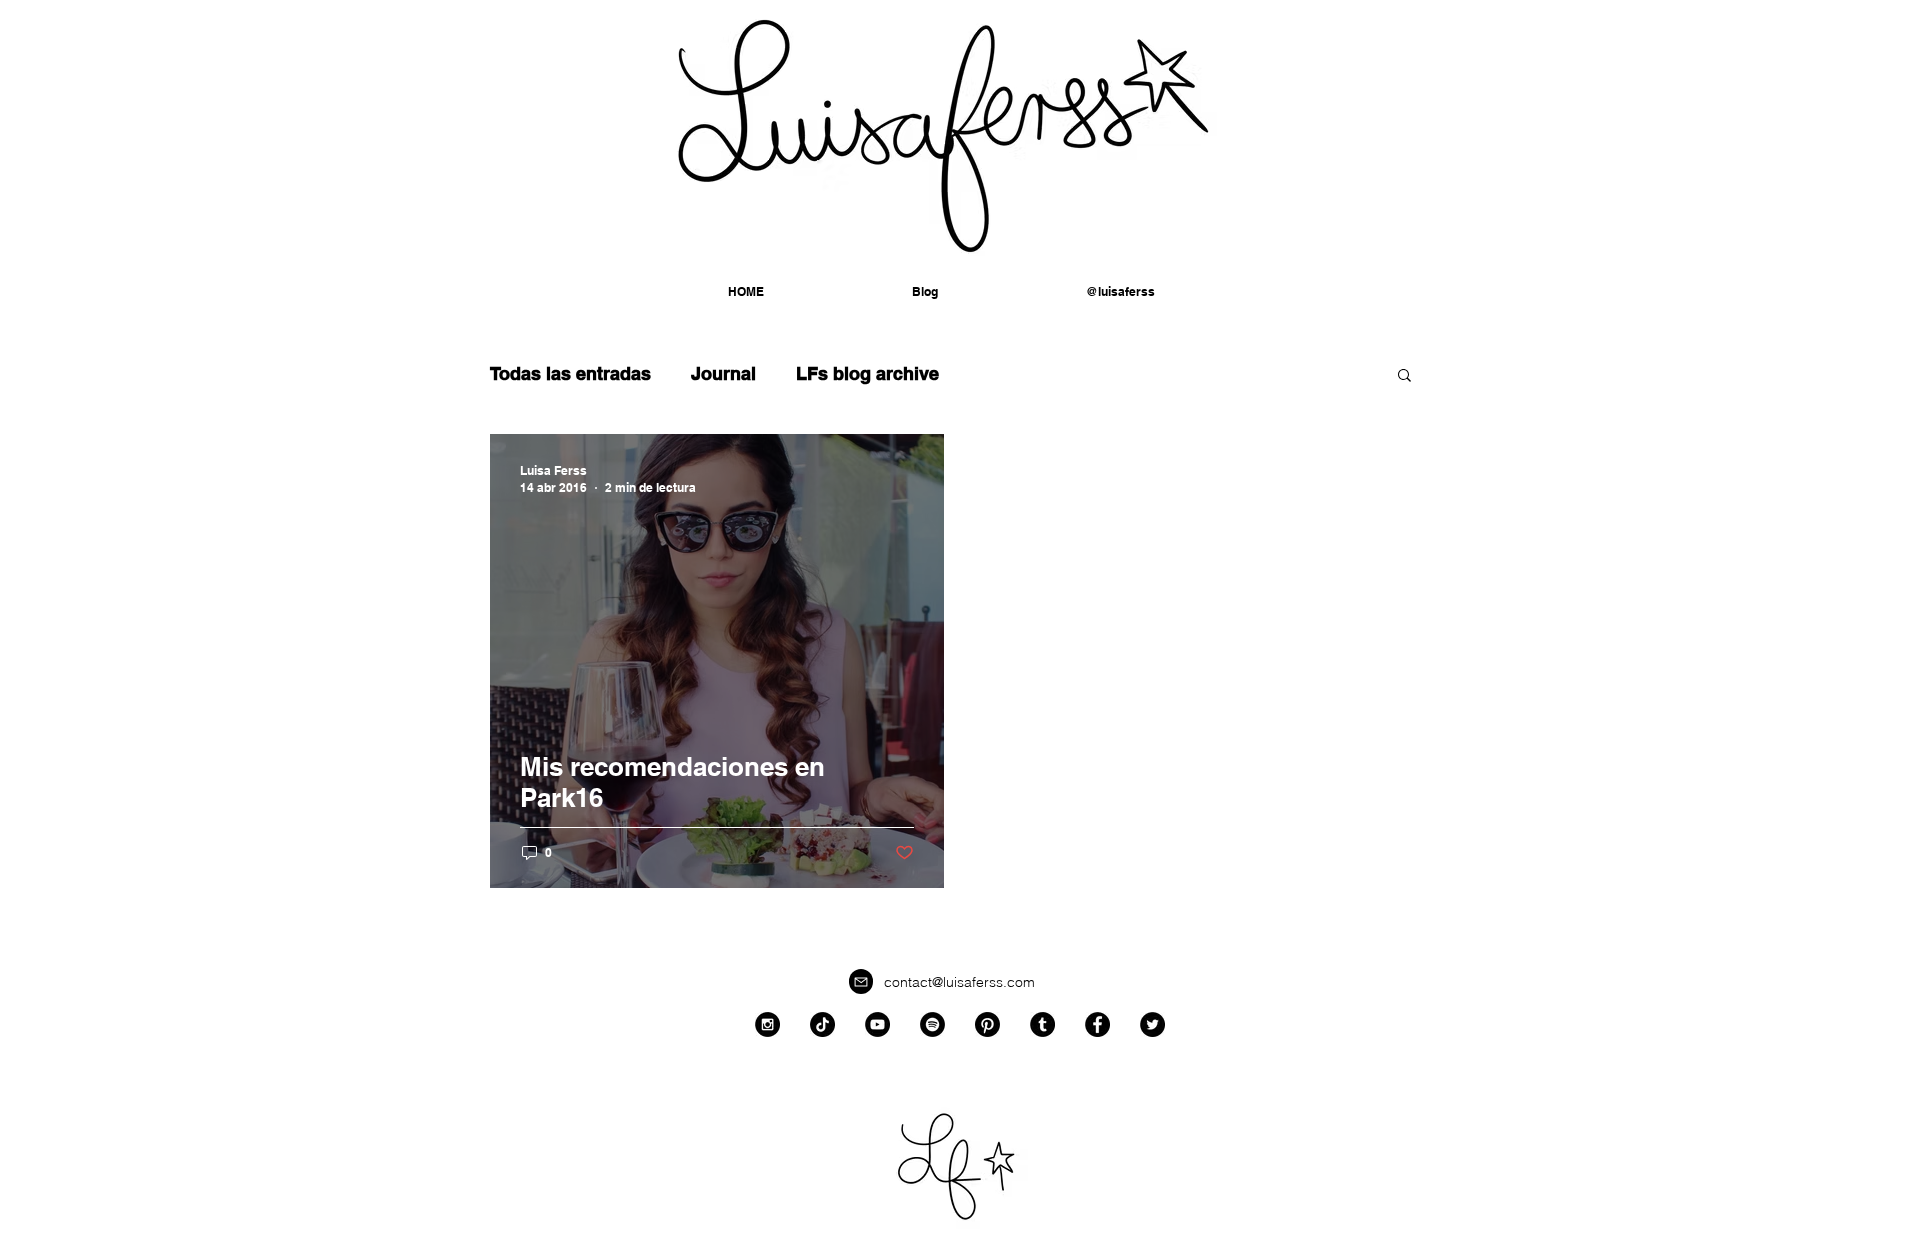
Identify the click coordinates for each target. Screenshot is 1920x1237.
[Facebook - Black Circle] (1097, 1024)
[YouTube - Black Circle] (877, 1024)
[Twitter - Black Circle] (1152, 1024)
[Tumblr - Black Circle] (1042, 1024)
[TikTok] (822, 1024)
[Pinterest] (987, 1024)
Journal (723, 373)
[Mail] (861, 981)
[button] (1120, 292)
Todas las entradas (570, 373)
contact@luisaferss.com (959, 982)
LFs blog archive (867, 373)
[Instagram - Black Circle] (767, 1024)
